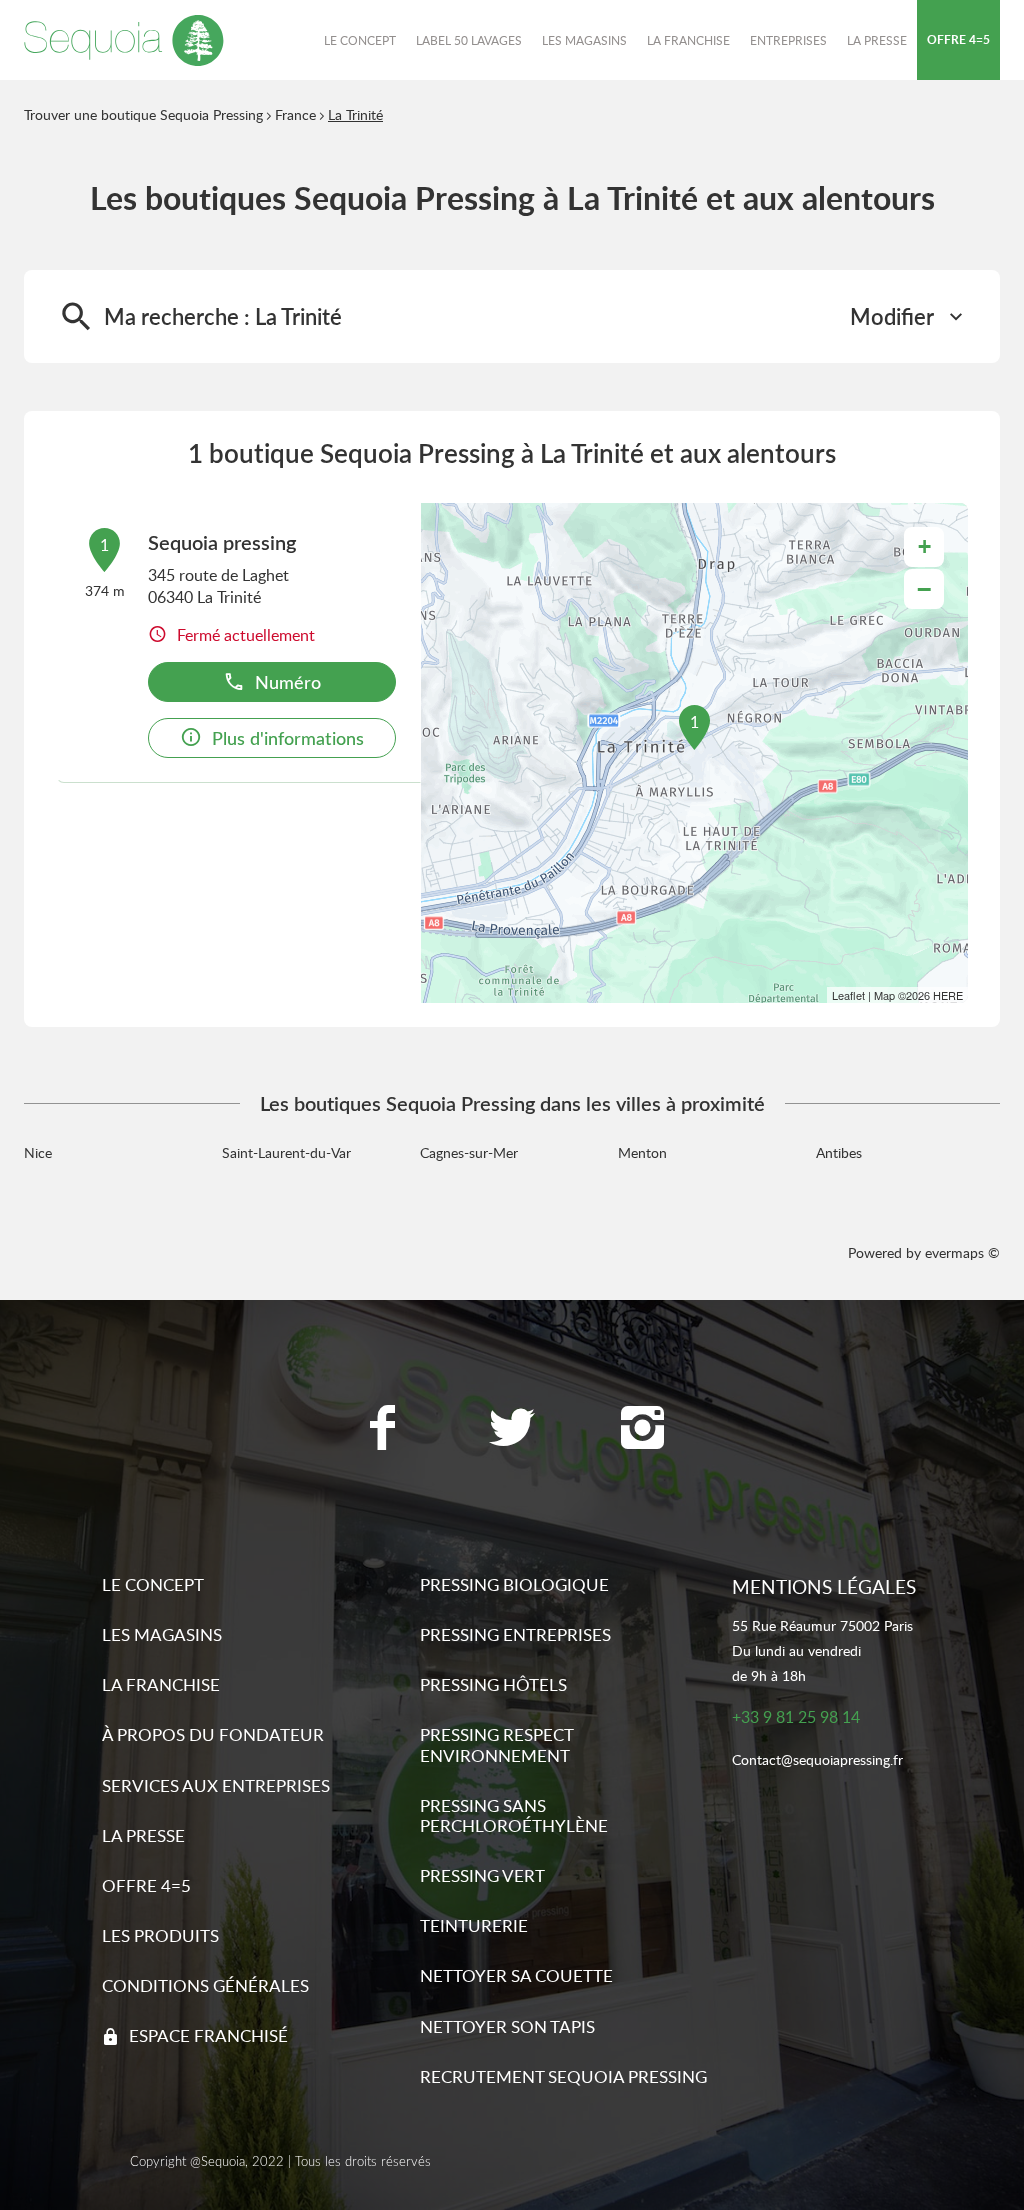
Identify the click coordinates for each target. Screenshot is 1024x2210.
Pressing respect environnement (496, 1744)
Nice (38, 1152)
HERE (948, 995)
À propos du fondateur (213, 1734)
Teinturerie (474, 1925)
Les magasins (162, 1634)
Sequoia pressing (222, 542)
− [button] (924, 589)
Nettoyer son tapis (507, 2026)
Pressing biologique (514, 1584)
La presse (143, 1835)
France (295, 114)
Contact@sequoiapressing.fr (817, 1760)
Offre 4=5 (146, 1885)
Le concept (153, 1584)
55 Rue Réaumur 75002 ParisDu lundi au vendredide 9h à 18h (822, 1650)
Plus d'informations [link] (288, 737)
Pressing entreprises (515, 1634)
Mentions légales (824, 1586)
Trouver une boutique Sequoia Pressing (143, 114)
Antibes (839, 1152)
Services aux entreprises (216, 1785)
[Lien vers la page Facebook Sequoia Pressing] (382, 1430)
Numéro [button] (288, 681)
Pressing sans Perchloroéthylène (514, 1815)
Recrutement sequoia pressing (563, 2076)
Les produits (160, 1935)
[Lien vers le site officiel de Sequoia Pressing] (124, 40)
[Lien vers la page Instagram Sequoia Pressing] (642, 1430)
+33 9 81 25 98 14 (796, 1717)
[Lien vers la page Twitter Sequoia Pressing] (512, 1430)
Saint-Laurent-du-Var (286, 1152)
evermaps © (962, 1252)
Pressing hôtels (493, 1684)
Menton (642, 1152)
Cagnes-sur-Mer (469, 1152)
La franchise (161, 1684)
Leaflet (848, 995)
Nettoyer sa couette (516, 1975)
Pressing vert (482, 1875)
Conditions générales (205, 1985)
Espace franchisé (208, 2035)
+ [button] (924, 546)
